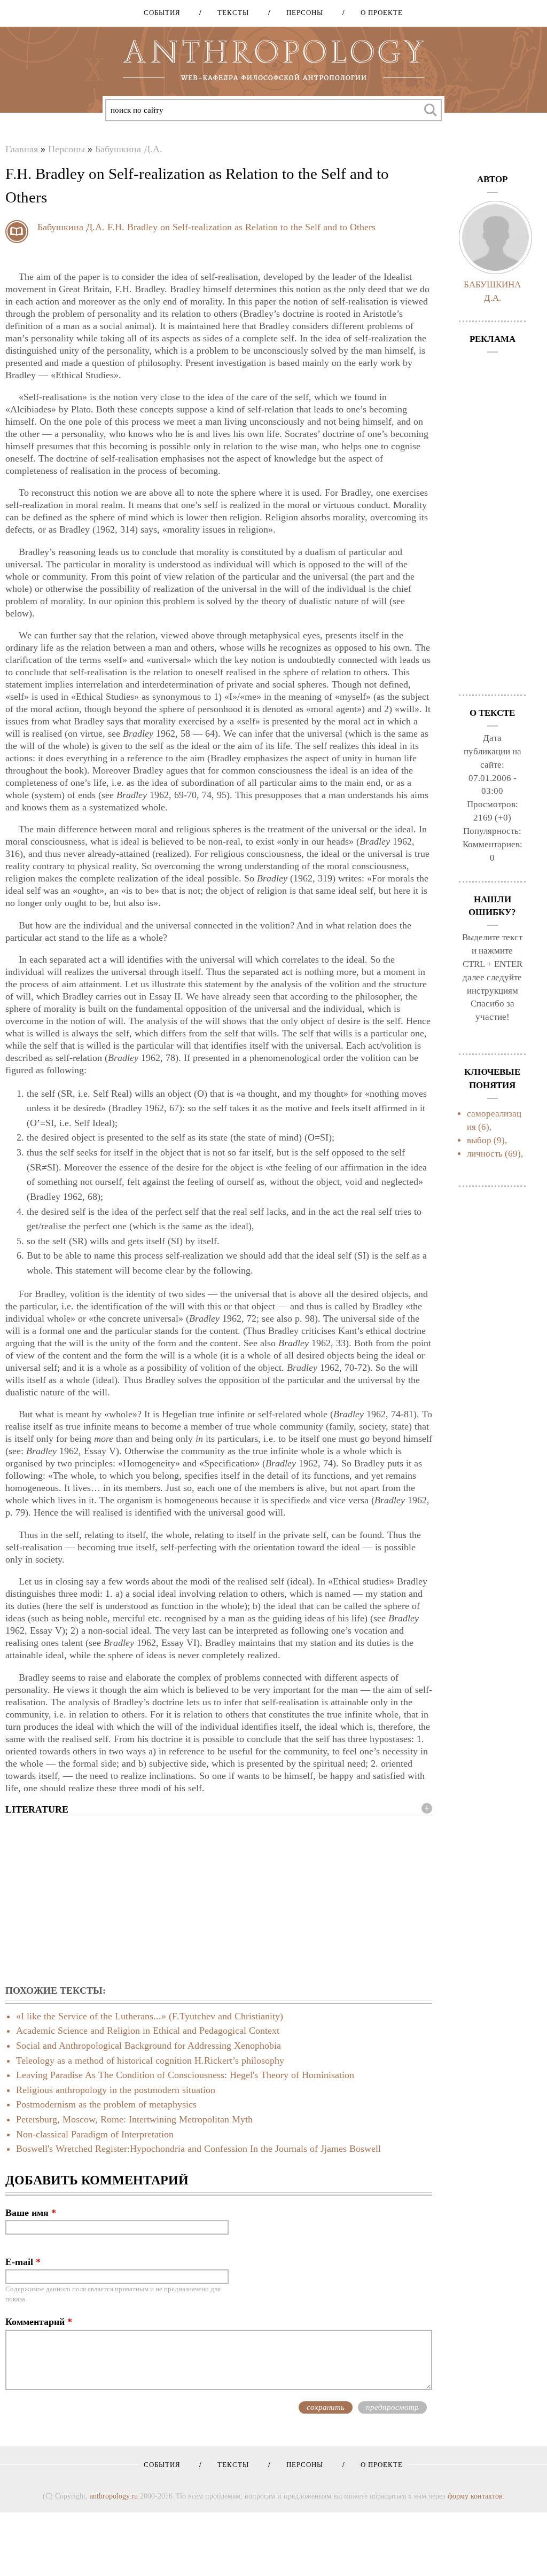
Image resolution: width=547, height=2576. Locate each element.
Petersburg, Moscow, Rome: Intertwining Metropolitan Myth (134, 2119)
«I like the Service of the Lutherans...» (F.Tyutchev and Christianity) (150, 2016)
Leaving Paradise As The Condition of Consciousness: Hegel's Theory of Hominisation (185, 2075)
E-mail (23, 2262)
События (162, 13)
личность (485, 1154)
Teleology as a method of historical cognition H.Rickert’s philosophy (150, 2060)
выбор (479, 1140)
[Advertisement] (219, 1901)
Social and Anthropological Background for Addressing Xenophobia (149, 2046)
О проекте (378, 13)
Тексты (229, 13)
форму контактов (475, 2496)
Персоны (301, 13)
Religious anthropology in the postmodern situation (116, 2090)
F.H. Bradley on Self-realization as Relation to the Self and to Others (241, 227)
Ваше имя (31, 2213)
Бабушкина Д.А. (129, 149)
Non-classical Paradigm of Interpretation (95, 2134)
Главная (22, 149)
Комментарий (39, 2322)
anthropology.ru (114, 2496)
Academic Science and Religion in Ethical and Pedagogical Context (148, 2031)
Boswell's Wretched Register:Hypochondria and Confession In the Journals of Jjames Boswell (198, 2149)
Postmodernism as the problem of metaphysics (106, 2104)
